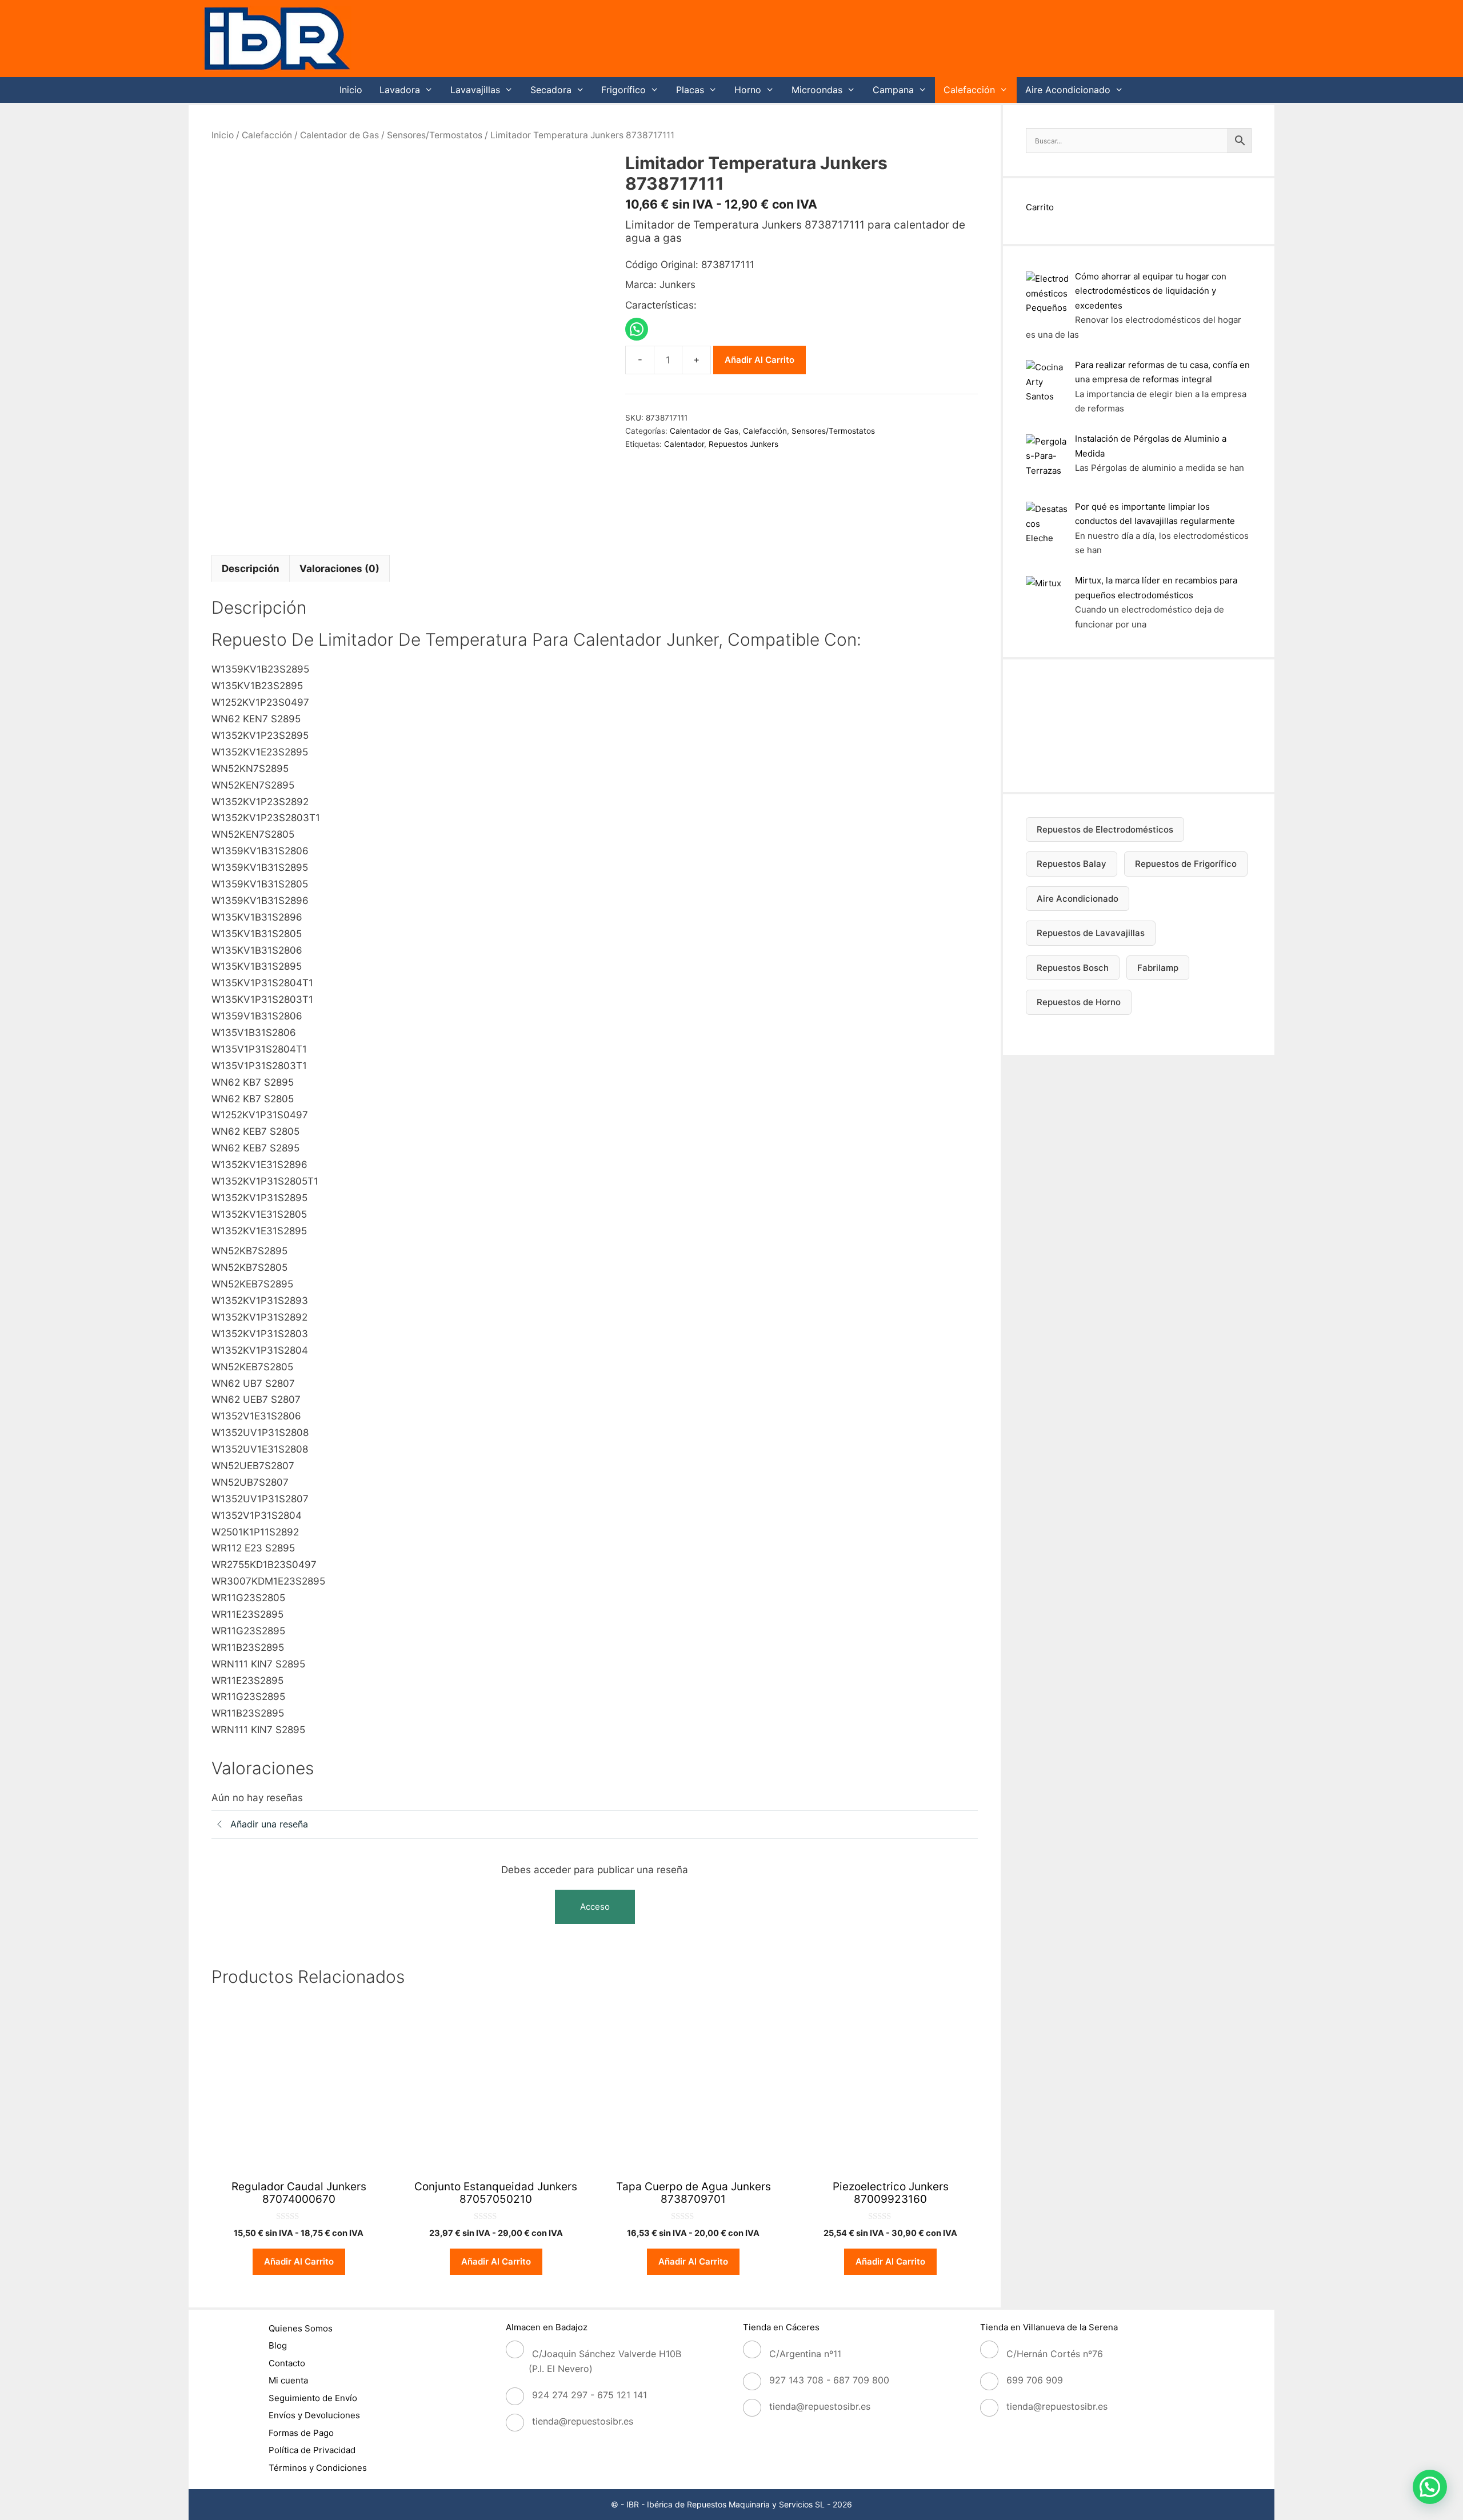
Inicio (351, 90)
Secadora (551, 90)
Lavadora (400, 90)
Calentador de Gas (339, 135)
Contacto (287, 2363)
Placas (690, 90)
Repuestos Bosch (1073, 968)
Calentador (684, 444)
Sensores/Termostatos (435, 135)
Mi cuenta (288, 2380)
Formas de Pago (301, 2433)
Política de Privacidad (312, 2450)
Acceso (595, 1907)
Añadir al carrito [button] (299, 2261)
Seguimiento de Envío (313, 2398)
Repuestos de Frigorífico (1186, 864)
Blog (278, 2345)
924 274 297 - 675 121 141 (589, 2395)
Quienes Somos (301, 2328)
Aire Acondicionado (1068, 90)
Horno (748, 90)
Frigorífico (623, 90)
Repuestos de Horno (1079, 1002)
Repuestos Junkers (744, 444)
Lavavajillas (475, 90)
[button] (1430, 2487)
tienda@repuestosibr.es (583, 2421)
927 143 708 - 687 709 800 (829, 2380)
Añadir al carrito (760, 360)
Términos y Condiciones (318, 2468)
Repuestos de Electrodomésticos (1105, 829)
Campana (893, 90)
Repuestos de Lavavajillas (1091, 933)
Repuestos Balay (1072, 864)
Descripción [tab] (251, 569)
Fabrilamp (1158, 968)
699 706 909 (1035, 2380)
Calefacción (969, 90)
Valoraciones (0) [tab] (339, 569)
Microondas (817, 90)
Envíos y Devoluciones (314, 2415)
